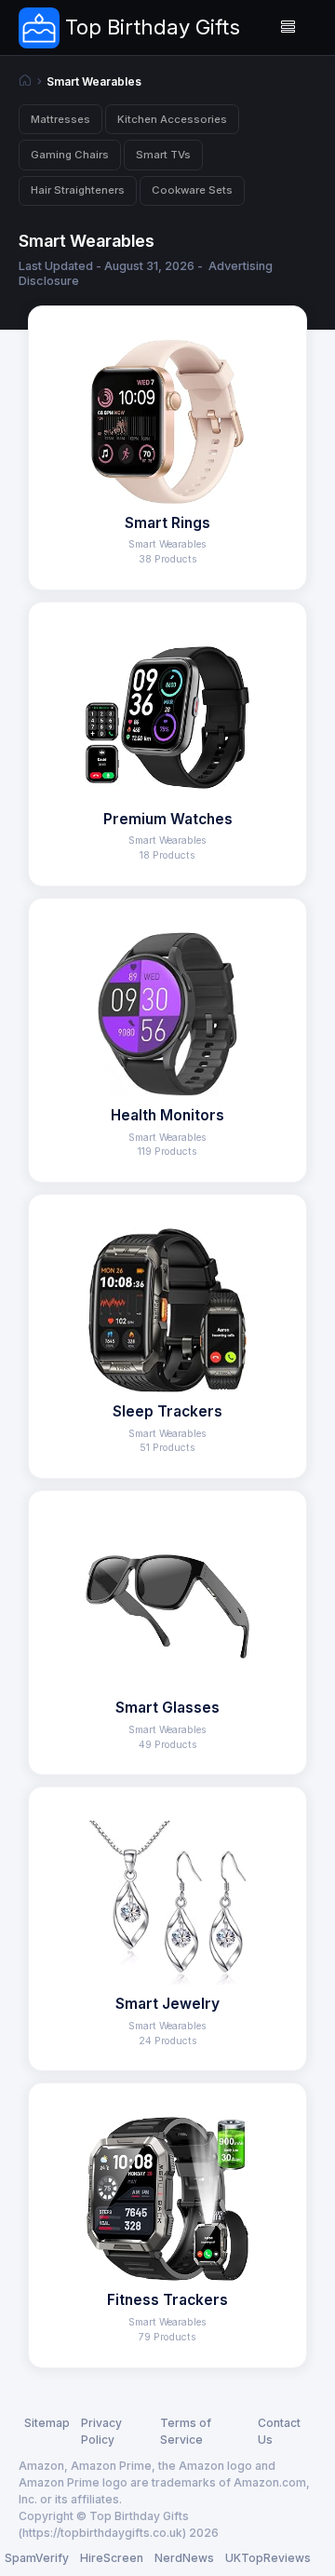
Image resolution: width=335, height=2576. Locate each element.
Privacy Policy (101, 2431)
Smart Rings (167, 523)
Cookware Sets (192, 190)
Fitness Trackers (167, 2300)
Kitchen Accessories (172, 119)
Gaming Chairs (70, 155)
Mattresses (60, 119)
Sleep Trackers (167, 1411)
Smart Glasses (167, 1708)
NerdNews (184, 2558)
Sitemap (47, 2423)
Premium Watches (168, 819)
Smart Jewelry (167, 2004)
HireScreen (112, 2558)
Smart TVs (163, 155)
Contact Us (279, 2431)
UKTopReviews (268, 2558)
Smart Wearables (94, 82)
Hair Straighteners (78, 190)
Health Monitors (167, 1115)
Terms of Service (186, 2431)
